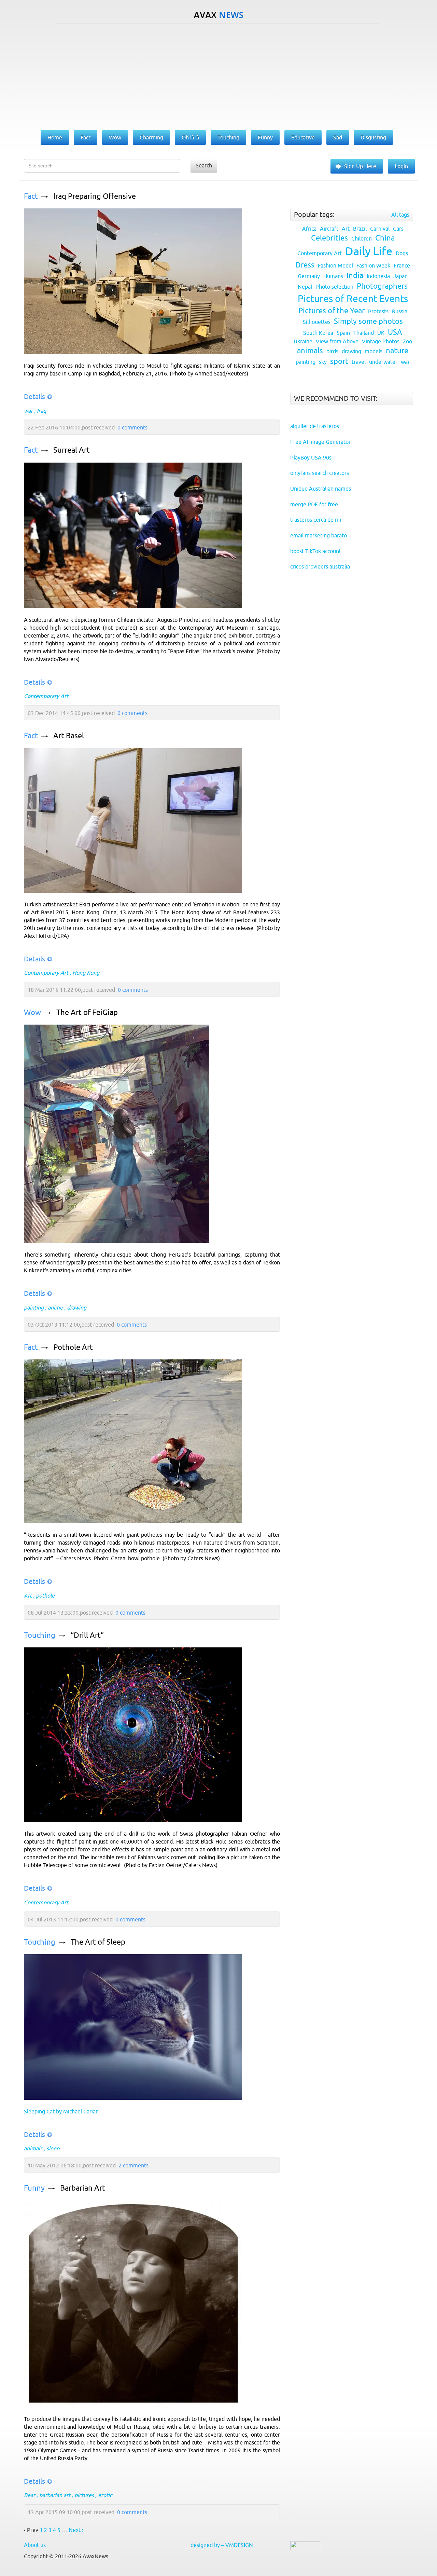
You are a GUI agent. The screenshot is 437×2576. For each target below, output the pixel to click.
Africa (309, 229)
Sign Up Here (360, 166)
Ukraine (303, 341)
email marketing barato (319, 535)
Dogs (402, 253)
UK (381, 333)
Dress (305, 265)
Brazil (360, 229)
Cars (398, 229)
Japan (400, 276)
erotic (105, 2495)
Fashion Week (373, 265)
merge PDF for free (314, 504)
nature (397, 351)
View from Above (337, 341)
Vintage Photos (381, 341)
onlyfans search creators (320, 473)
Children (362, 238)
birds (332, 351)
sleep (53, 2148)
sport (339, 361)
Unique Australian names (321, 489)
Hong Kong (86, 973)
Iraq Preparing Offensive (95, 196)
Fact (31, 196)
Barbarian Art (83, 2188)
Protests (378, 311)
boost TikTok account (316, 551)
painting (34, 1307)
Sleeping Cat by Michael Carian (61, 2111)
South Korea (318, 333)
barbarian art (55, 2495)
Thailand (364, 333)
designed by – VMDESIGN (222, 2545)
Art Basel (69, 736)
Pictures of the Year (332, 311)
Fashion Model (335, 265)
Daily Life (369, 251)
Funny (34, 2188)
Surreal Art (72, 450)
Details (34, 396)
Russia (400, 311)
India (355, 276)
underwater (383, 362)
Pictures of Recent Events (353, 299)
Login (401, 166)
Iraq (41, 411)
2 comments (133, 2165)
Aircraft (329, 229)
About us (35, 2545)
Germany (309, 276)
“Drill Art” (87, 1635)
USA (395, 332)
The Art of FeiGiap (87, 1012)
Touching (40, 1635)
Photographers (382, 286)
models (373, 351)
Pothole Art (73, 1347)
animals (33, 2148)
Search (204, 165)
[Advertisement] (218, 76)
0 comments (132, 427)
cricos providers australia (320, 566)
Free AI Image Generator (320, 442)
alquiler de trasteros (315, 426)
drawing (77, 1307)
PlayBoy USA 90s (311, 457)
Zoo (407, 341)
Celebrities (329, 238)
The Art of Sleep (98, 1942)
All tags (400, 215)
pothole (45, 1595)
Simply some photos (368, 321)
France (402, 265)
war (28, 411)
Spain (343, 333)
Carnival (380, 229)
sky (323, 362)
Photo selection (334, 287)
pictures (84, 2495)
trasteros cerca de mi (316, 520)
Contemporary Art (46, 696)
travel (359, 362)
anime (55, 1307)
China (385, 238)
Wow (32, 1012)
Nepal (305, 287)
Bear (30, 2495)
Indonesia (378, 276)
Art (28, 1595)
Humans (333, 276)
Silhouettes (317, 322)
